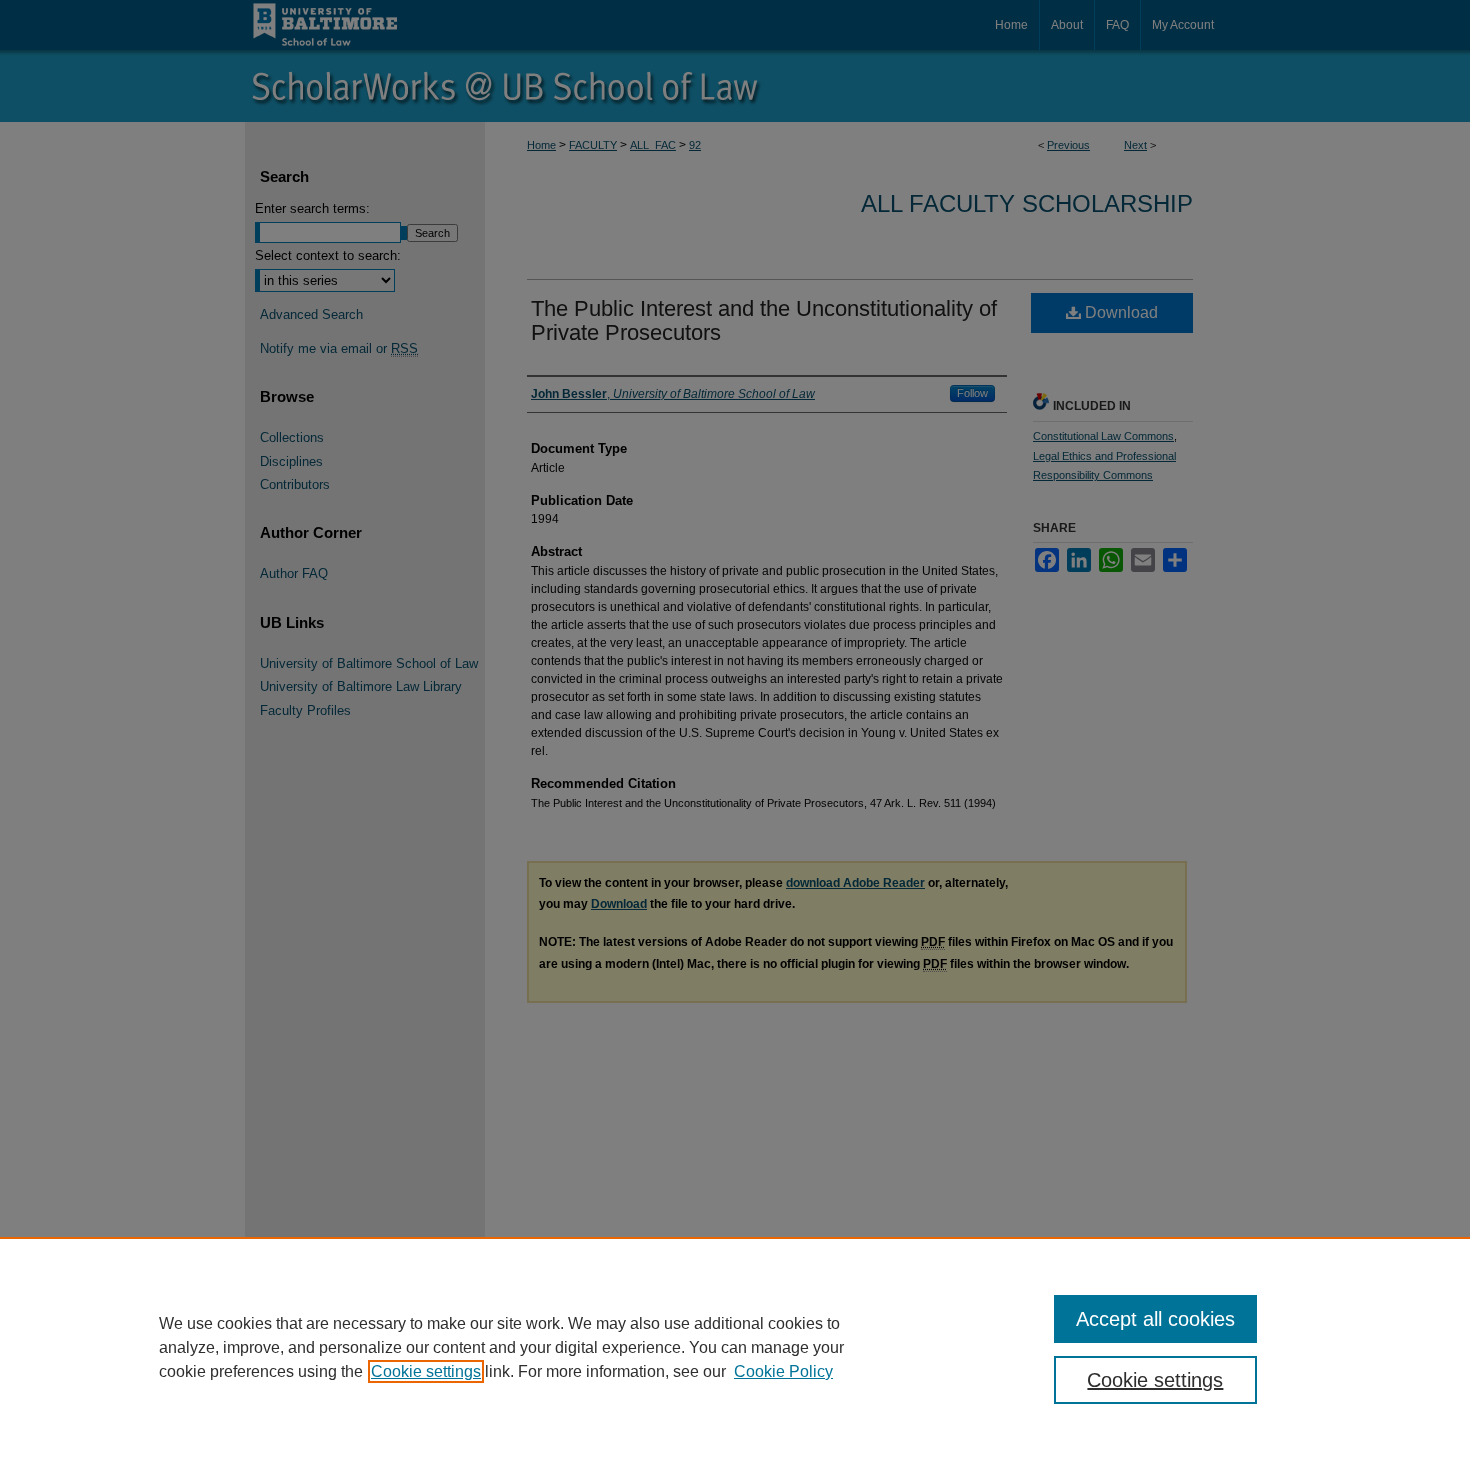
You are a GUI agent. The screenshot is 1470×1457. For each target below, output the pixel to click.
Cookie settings (426, 1371)
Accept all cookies (1155, 1319)
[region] (735, 1347)
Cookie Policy (783, 1371)
